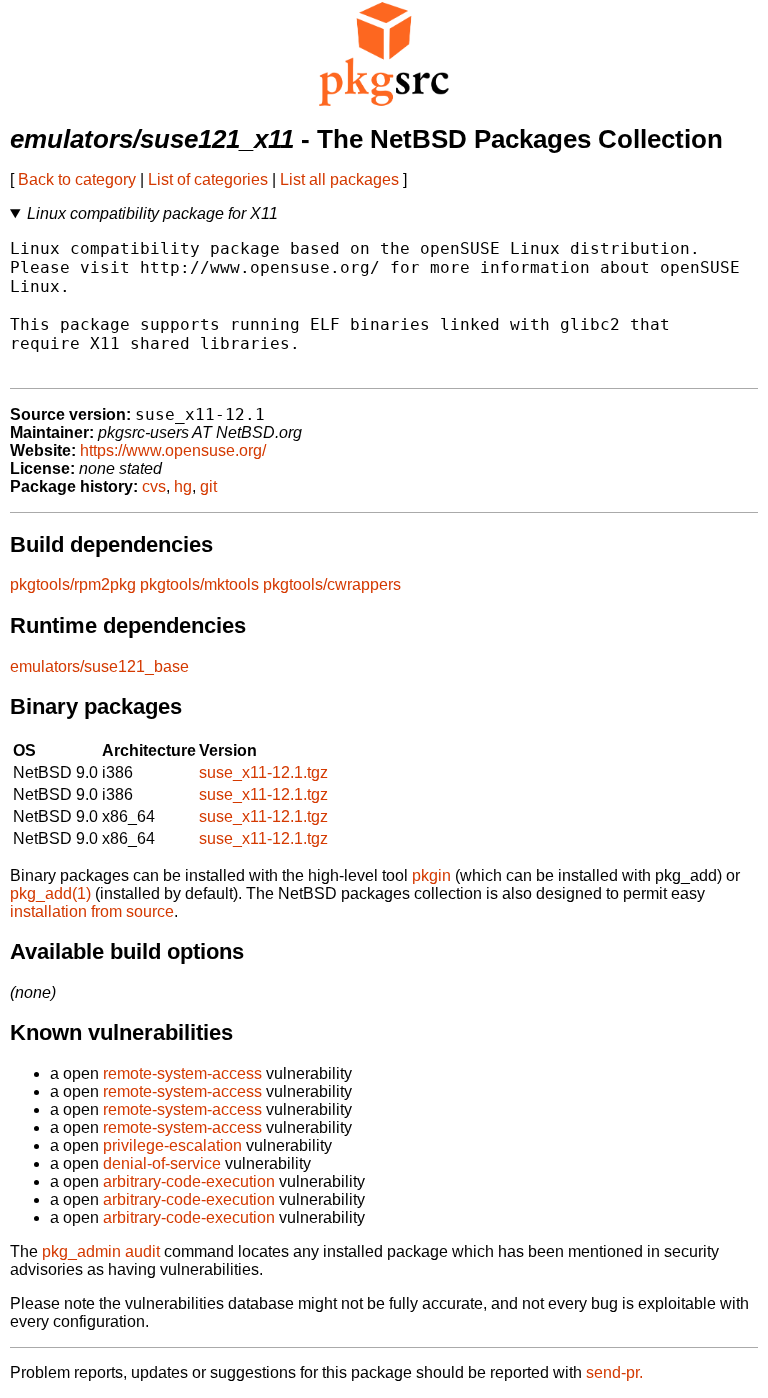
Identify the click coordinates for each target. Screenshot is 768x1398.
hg (183, 486)
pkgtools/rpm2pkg (73, 584)
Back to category (77, 179)
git (208, 486)
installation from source (92, 911)
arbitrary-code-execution (189, 1181)
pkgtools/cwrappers (332, 584)
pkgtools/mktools (199, 584)
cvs (154, 486)
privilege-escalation (172, 1145)
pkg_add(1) (50, 893)
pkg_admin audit (101, 1251)
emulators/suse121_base (99, 666)
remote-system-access (182, 1073)
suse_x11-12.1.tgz (263, 772)
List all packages (339, 179)
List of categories (208, 179)
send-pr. (614, 1372)
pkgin (431, 875)
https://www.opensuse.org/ (173, 450)
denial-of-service (162, 1163)
